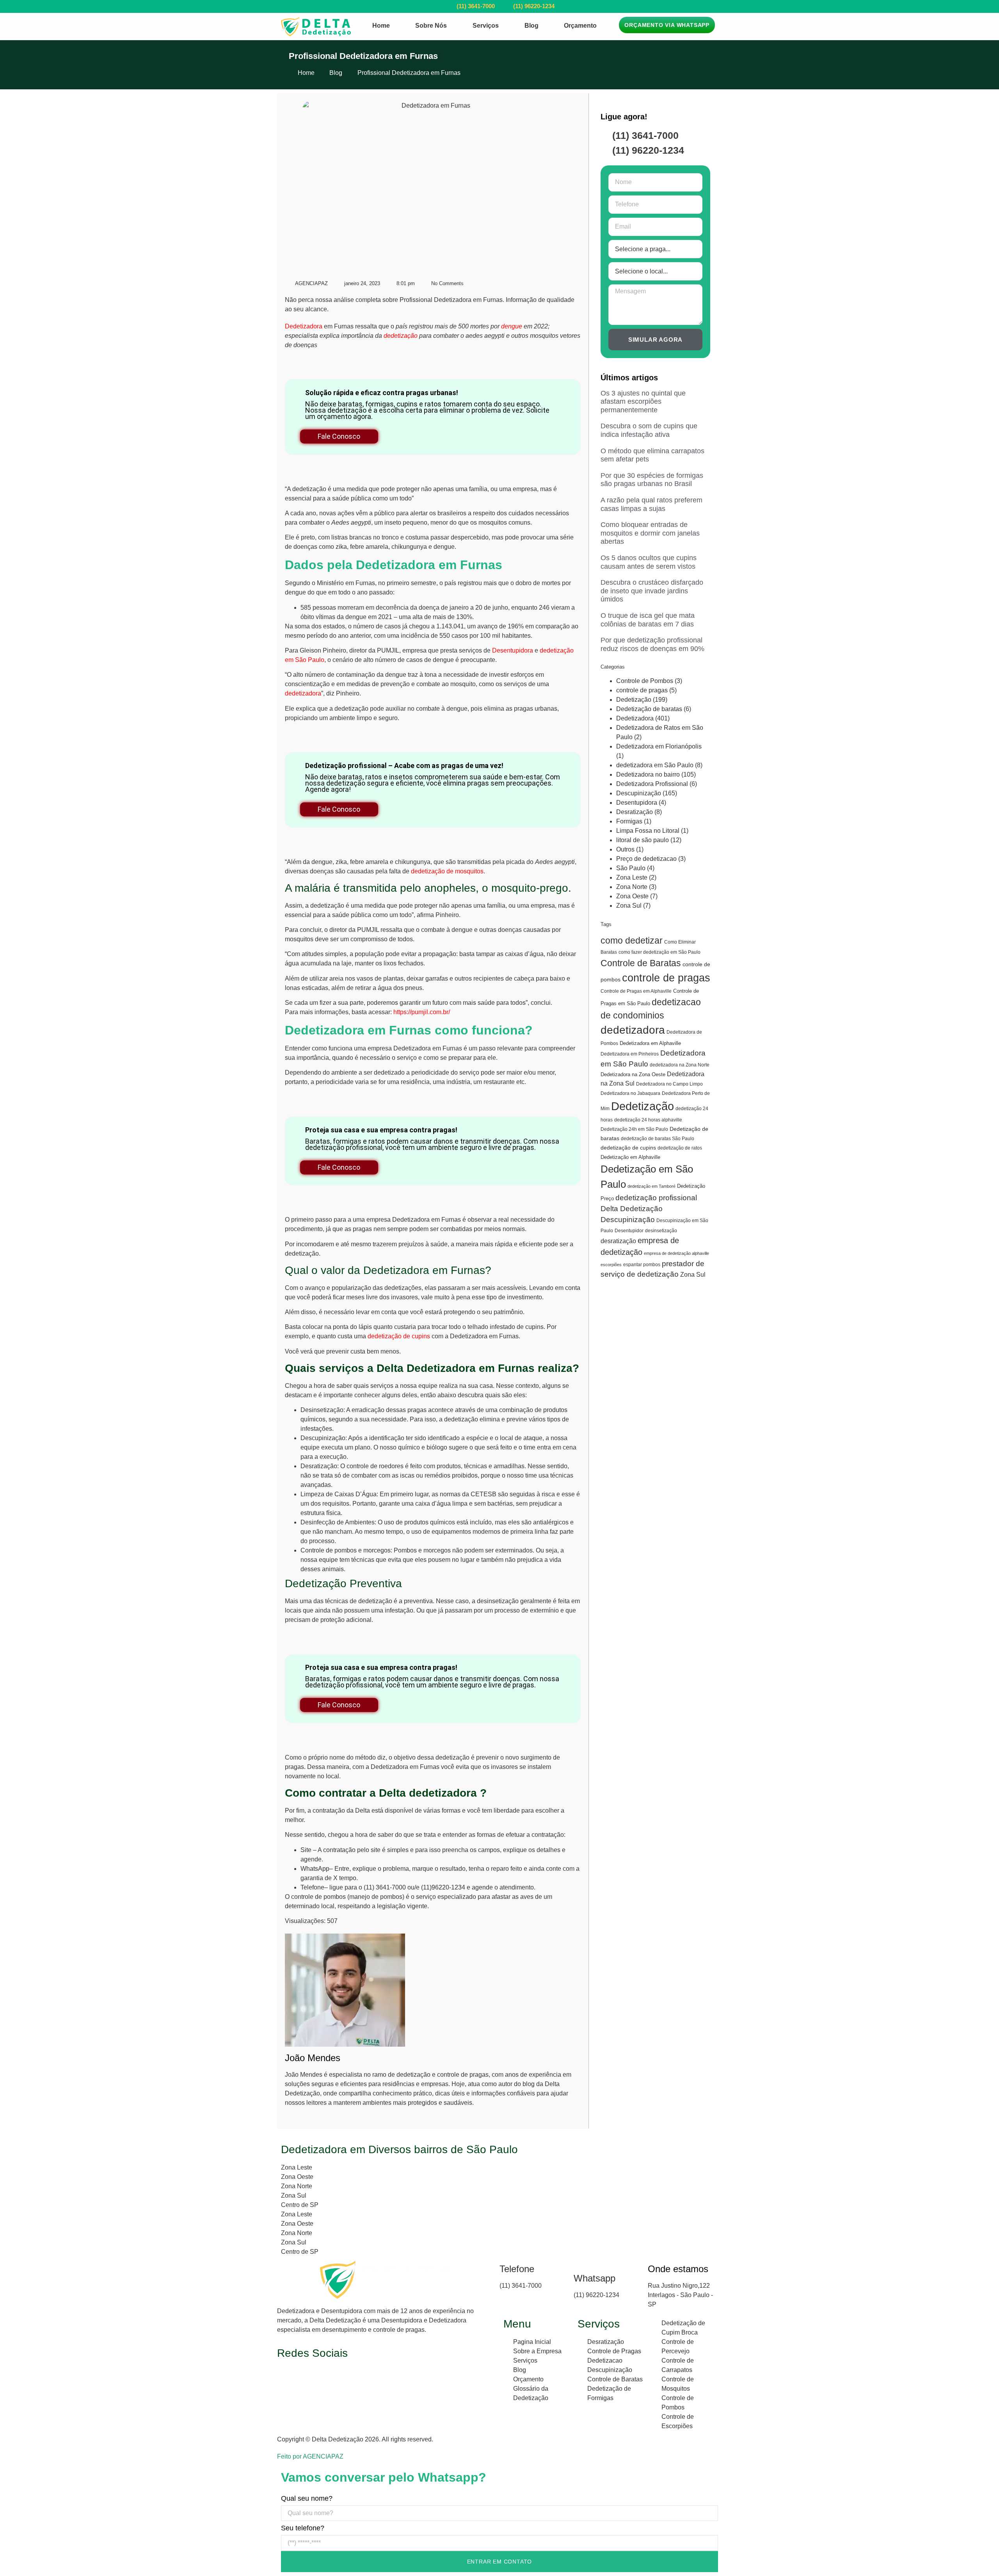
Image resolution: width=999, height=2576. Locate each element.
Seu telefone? (303, 2528)
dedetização (401, 336)
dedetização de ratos (680, 1148)
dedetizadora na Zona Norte (680, 1065)
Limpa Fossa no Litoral (648, 831)
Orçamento (580, 26)
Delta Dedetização (632, 1209)
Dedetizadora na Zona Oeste (633, 1074)
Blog (531, 26)
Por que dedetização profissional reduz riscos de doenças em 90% (652, 644)
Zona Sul (629, 906)
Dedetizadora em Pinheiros (630, 1054)
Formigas (629, 821)
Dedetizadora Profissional (652, 784)
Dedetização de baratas (649, 709)
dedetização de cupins (399, 1336)
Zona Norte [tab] (297, 2186)
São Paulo (631, 868)
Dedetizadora (304, 326)
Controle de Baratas (641, 963)
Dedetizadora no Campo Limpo (669, 1084)
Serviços (486, 26)
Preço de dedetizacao (646, 859)
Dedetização (634, 700)
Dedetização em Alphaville (630, 1157)
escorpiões (611, 1265)
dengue (512, 326)
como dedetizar (632, 940)
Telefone (517, 2269)
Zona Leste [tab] (297, 2167)
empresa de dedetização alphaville (676, 1253)
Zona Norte (632, 887)
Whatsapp (595, 2278)
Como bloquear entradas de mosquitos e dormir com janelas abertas (650, 533)
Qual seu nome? (307, 2498)
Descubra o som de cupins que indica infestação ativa (649, 430)
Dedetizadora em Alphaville (650, 1043)
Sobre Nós (431, 26)
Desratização (635, 812)
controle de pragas (642, 690)
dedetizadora (303, 693)
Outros (625, 849)
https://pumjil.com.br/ (422, 1012)
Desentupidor (629, 1231)
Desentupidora (513, 650)
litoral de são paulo (643, 840)
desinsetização (661, 1231)
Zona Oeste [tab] (297, 2177)
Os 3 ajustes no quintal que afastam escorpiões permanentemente (643, 402)
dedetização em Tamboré (651, 1186)
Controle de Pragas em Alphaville (636, 991)
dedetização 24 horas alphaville (648, 1120)
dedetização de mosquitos (447, 871)
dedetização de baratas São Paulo (658, 1139)
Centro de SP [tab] (300, 2205)
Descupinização (639, 793)
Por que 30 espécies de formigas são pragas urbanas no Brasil (652, 480)
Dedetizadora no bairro (648, 774)
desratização (618, 1241)
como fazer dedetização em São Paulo (659, 952)
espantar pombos (642, 1265)
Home (381, 26)
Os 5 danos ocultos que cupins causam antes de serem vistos (649, 562)
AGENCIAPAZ (323, 2456)
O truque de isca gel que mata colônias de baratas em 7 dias (648, 620)
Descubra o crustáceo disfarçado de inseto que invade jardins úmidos (652, 591)
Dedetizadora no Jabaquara (630, 1093)
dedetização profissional (656, 1198)
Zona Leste (632, 877)
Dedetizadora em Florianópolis (659, 746)
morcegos (377, 1550)
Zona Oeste (632, 896)
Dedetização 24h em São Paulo (634, 1129)
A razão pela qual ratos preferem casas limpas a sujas (651, 504)
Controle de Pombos (645, 681)
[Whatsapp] (576, 2265)
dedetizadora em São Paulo (655, 765)
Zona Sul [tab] (294, 2195)
